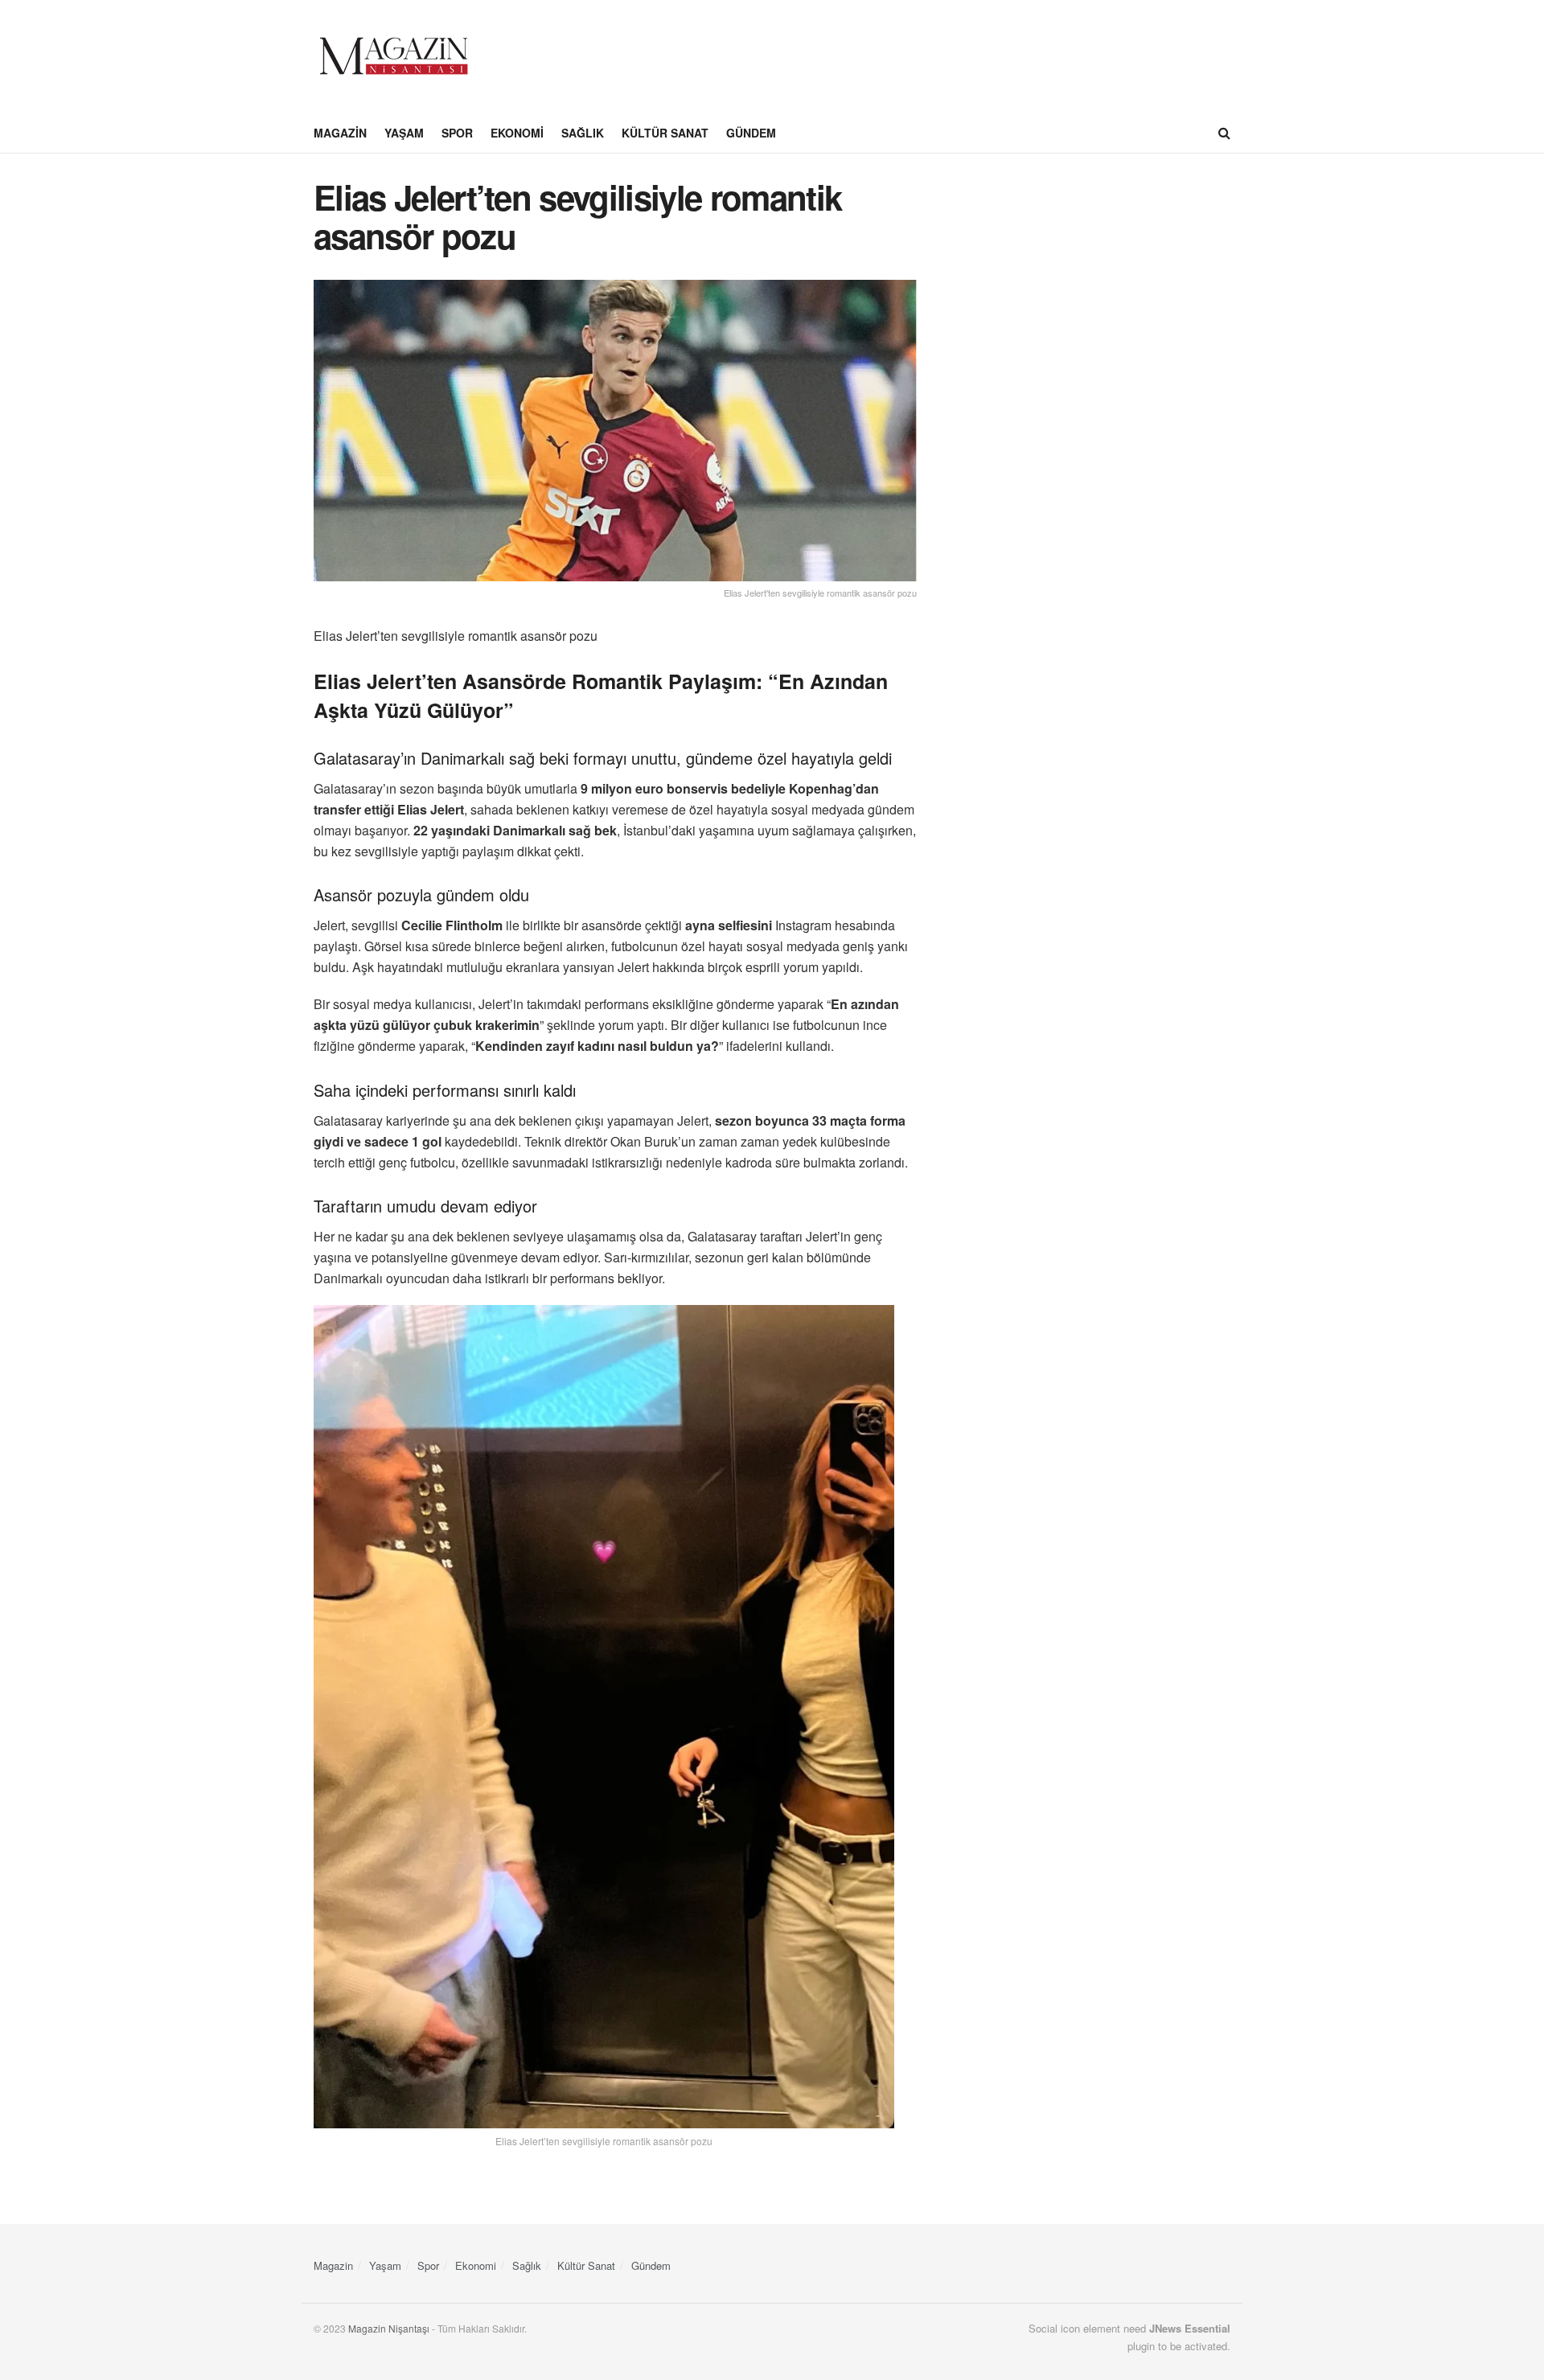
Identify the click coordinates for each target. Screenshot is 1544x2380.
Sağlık (583, 133)
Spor (457, 133)
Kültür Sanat (665, 133)
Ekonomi (517, 133)
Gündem (751, 133)
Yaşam (404, 133)
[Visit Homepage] (394, 56)
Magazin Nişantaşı (389, 2328)
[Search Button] (1224, 133)
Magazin (340, 133)
